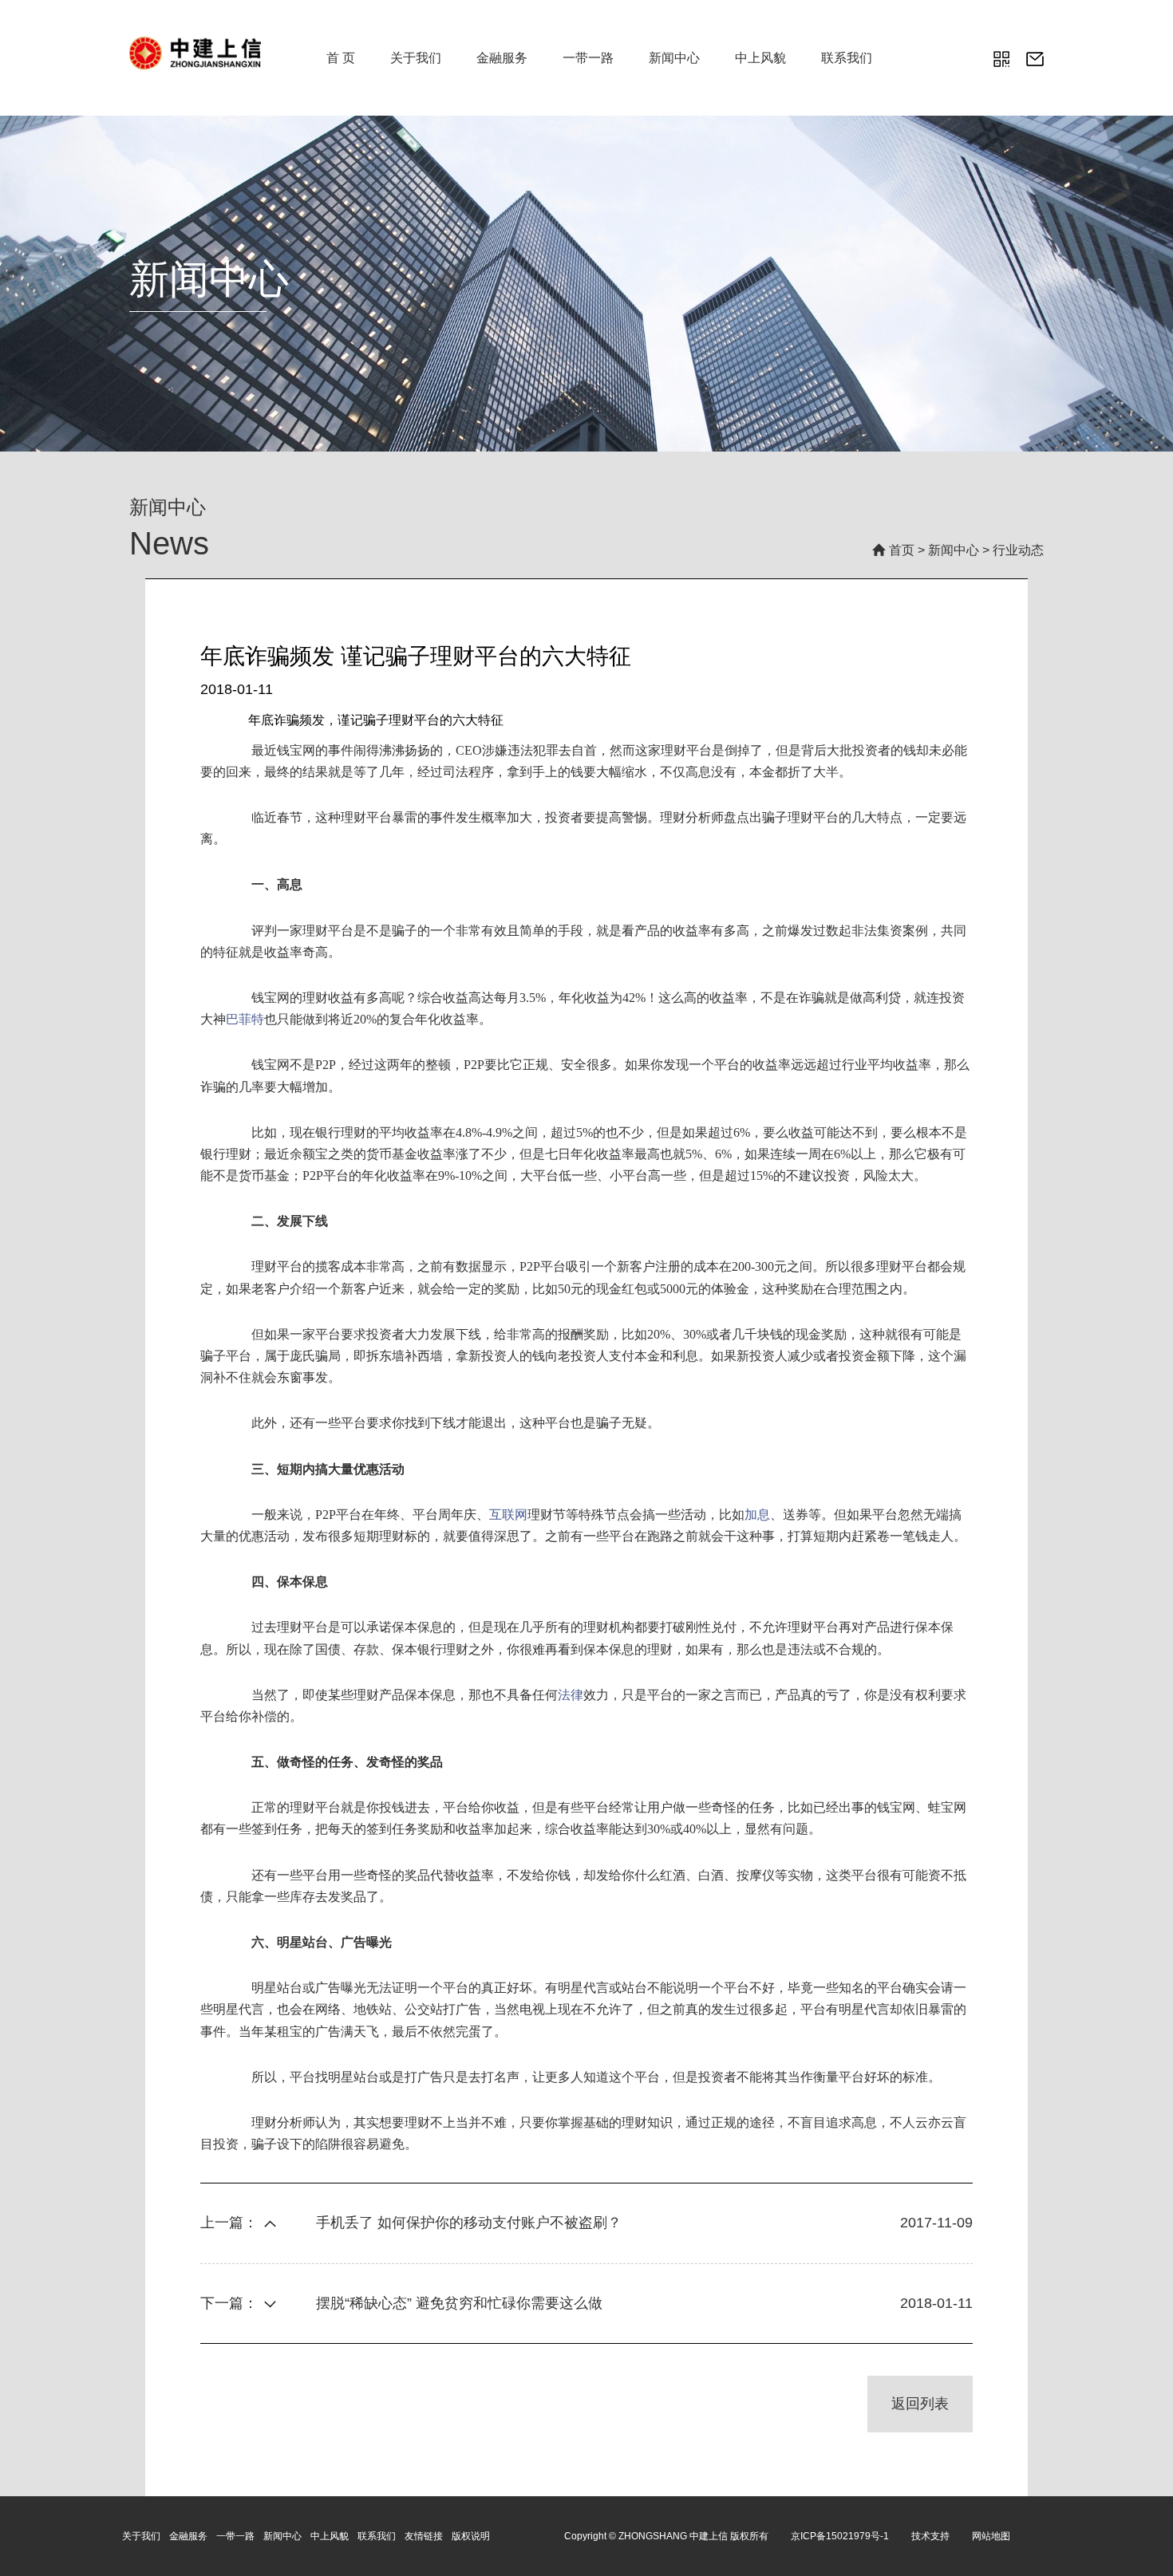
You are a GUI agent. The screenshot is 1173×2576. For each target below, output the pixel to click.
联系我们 (847, 58)
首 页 (341, 58)
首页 (902, 550)
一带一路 (588, 58)
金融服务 (502, 58)
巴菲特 (245, 1019)
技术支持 (930, 2536)
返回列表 (920, 2404)
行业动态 (1018, 550)
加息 (757, 1515)
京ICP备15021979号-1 (840, 2536)
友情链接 (424, 2536)
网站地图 (991, 2536)
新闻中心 (674, 58)
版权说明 (471, 2536)
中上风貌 (760, 58)
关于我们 (416, 58)
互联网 (508, 1515)
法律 (571, 1695)
